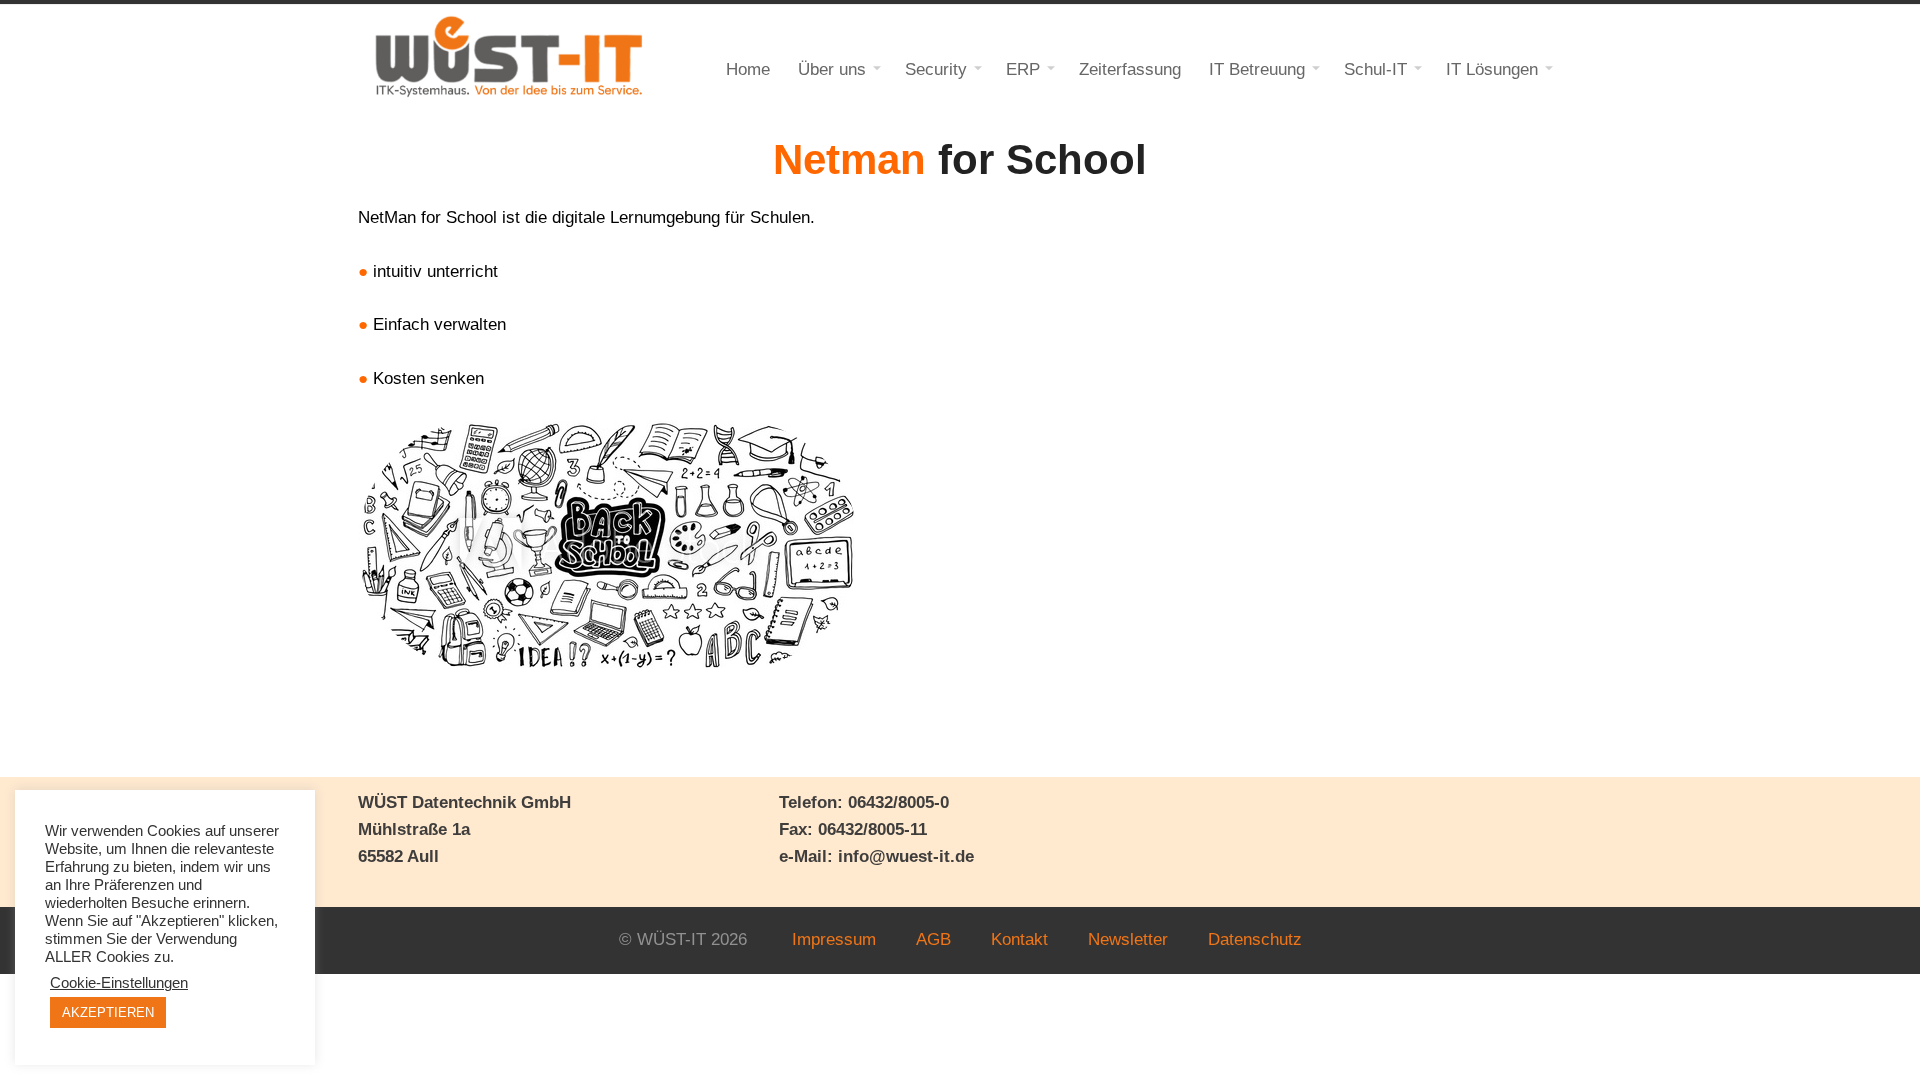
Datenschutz (1255, 939)
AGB (933, 939)
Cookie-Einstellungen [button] (119, 983)
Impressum (834, 939)
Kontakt (1019, 939)
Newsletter (1128, 939)
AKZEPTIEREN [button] (108, 1012)
